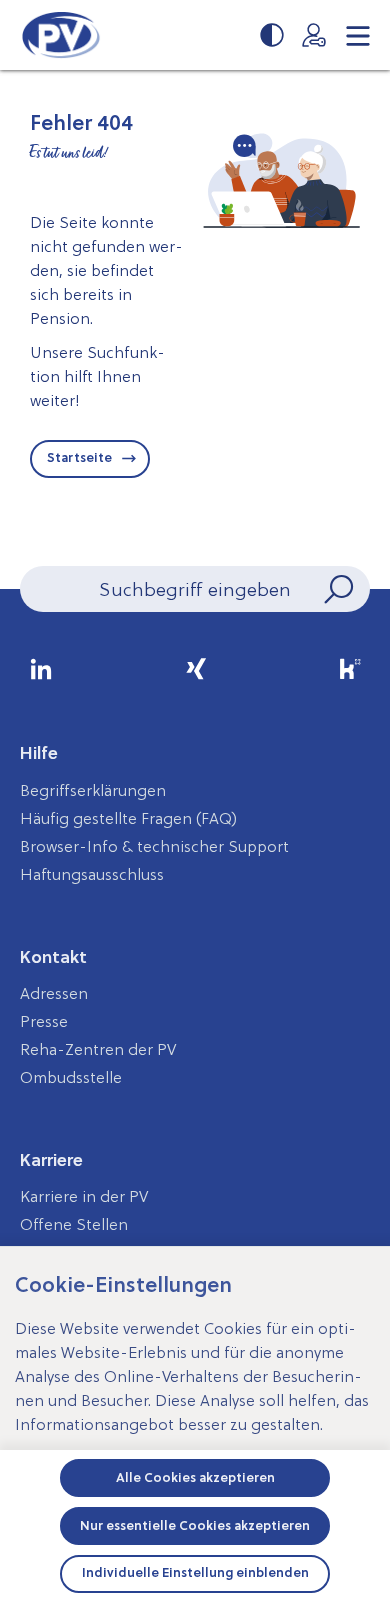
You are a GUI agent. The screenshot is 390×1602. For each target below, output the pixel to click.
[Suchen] (337, 589)
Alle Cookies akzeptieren (195, 1477)
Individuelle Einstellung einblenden (195, 1572)
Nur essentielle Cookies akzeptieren (195, 1525)
